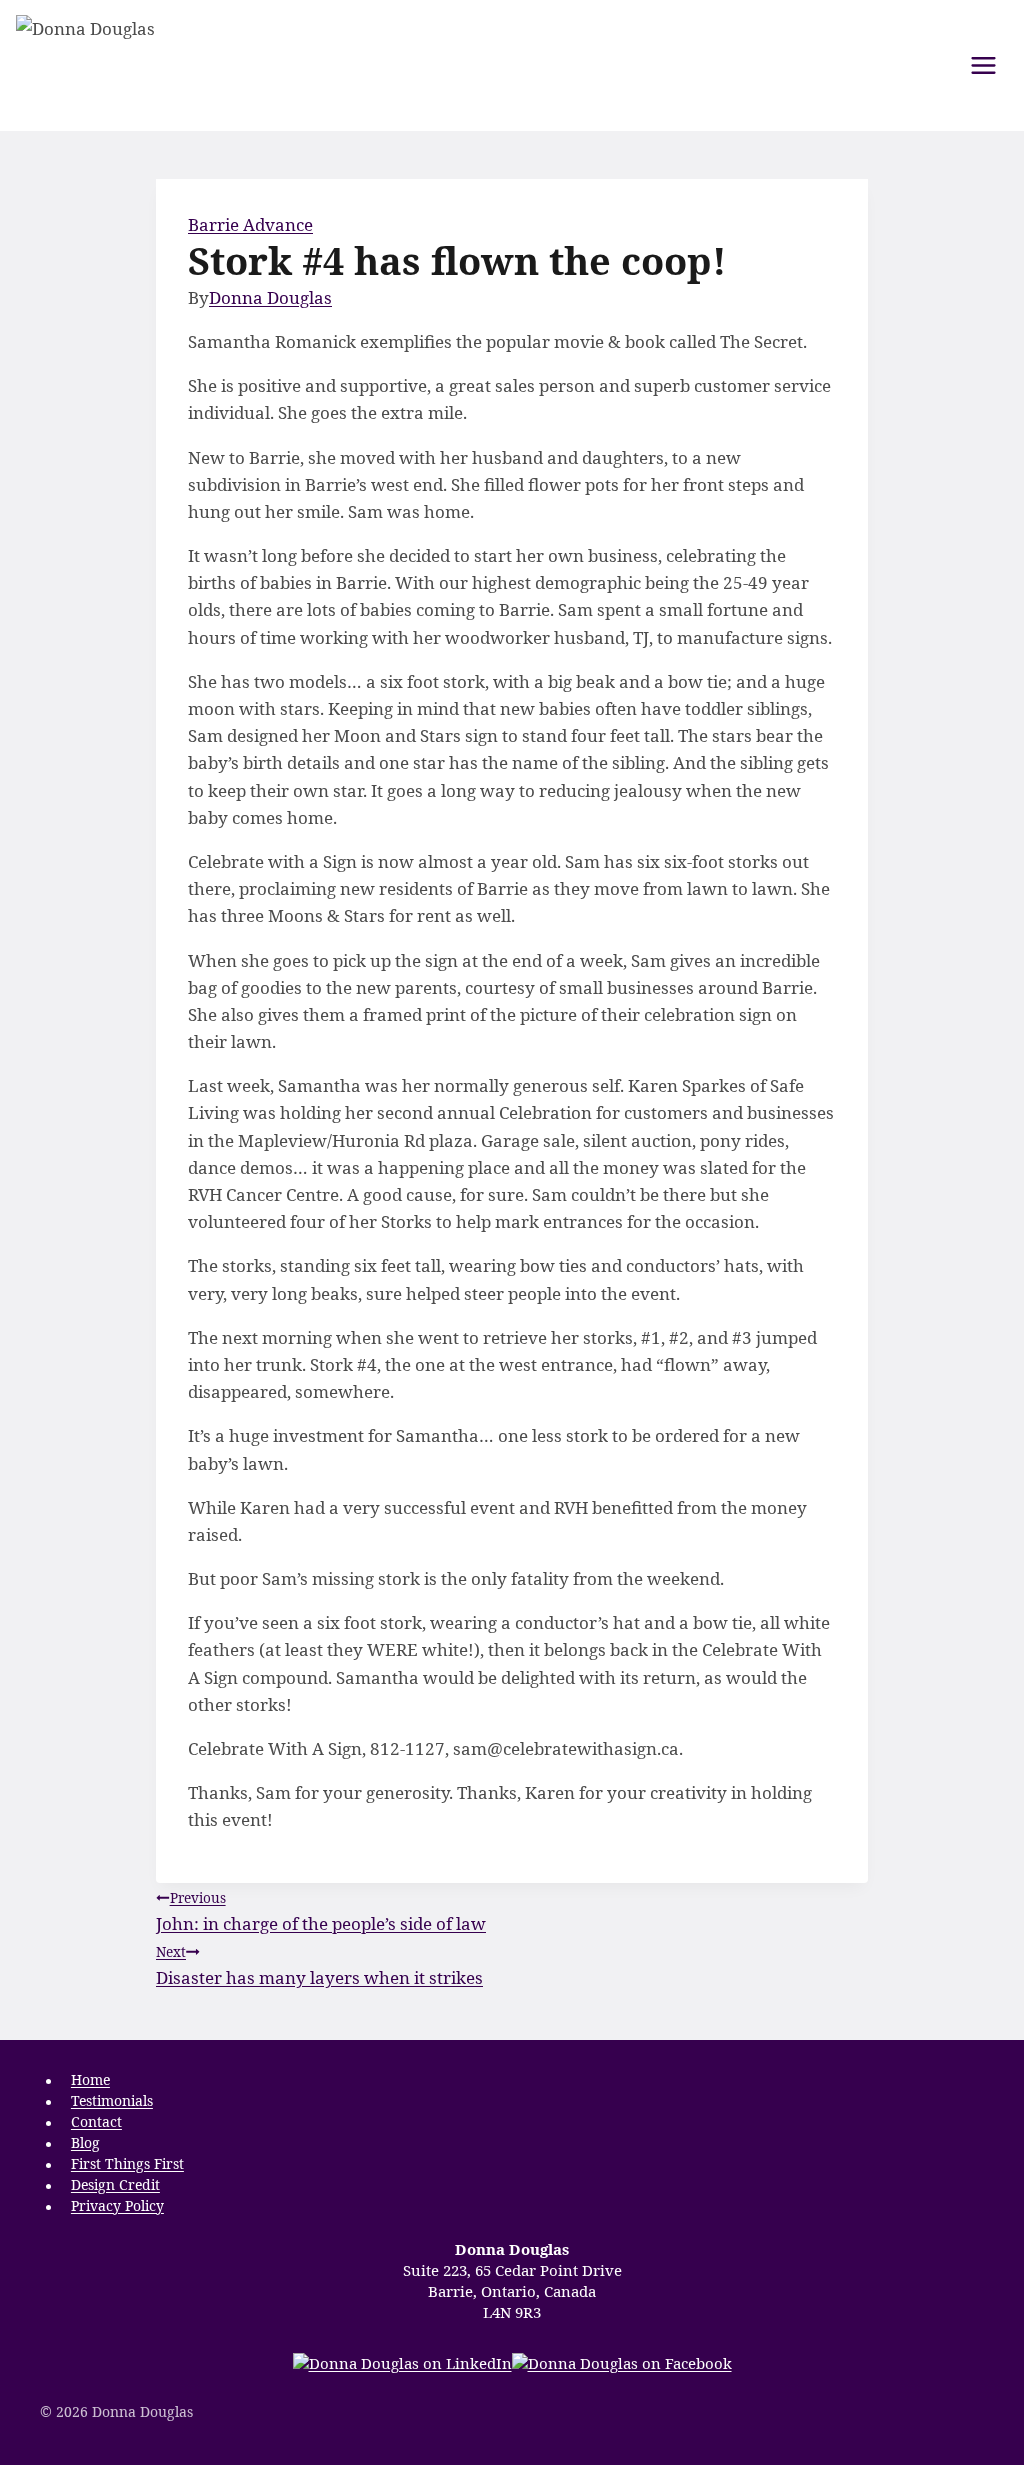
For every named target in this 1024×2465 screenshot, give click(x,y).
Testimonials (112, 2101)
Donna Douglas (270, 297)
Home (90, 2080)
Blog (85, 2143)
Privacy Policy (117, 2206)
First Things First (127, 2164)
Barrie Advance (250, 224)
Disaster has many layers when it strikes (319, 1965)
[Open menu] (983, 65)
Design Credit (115, 2185)
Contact (96, 2122)
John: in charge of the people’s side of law (321, 1911)
